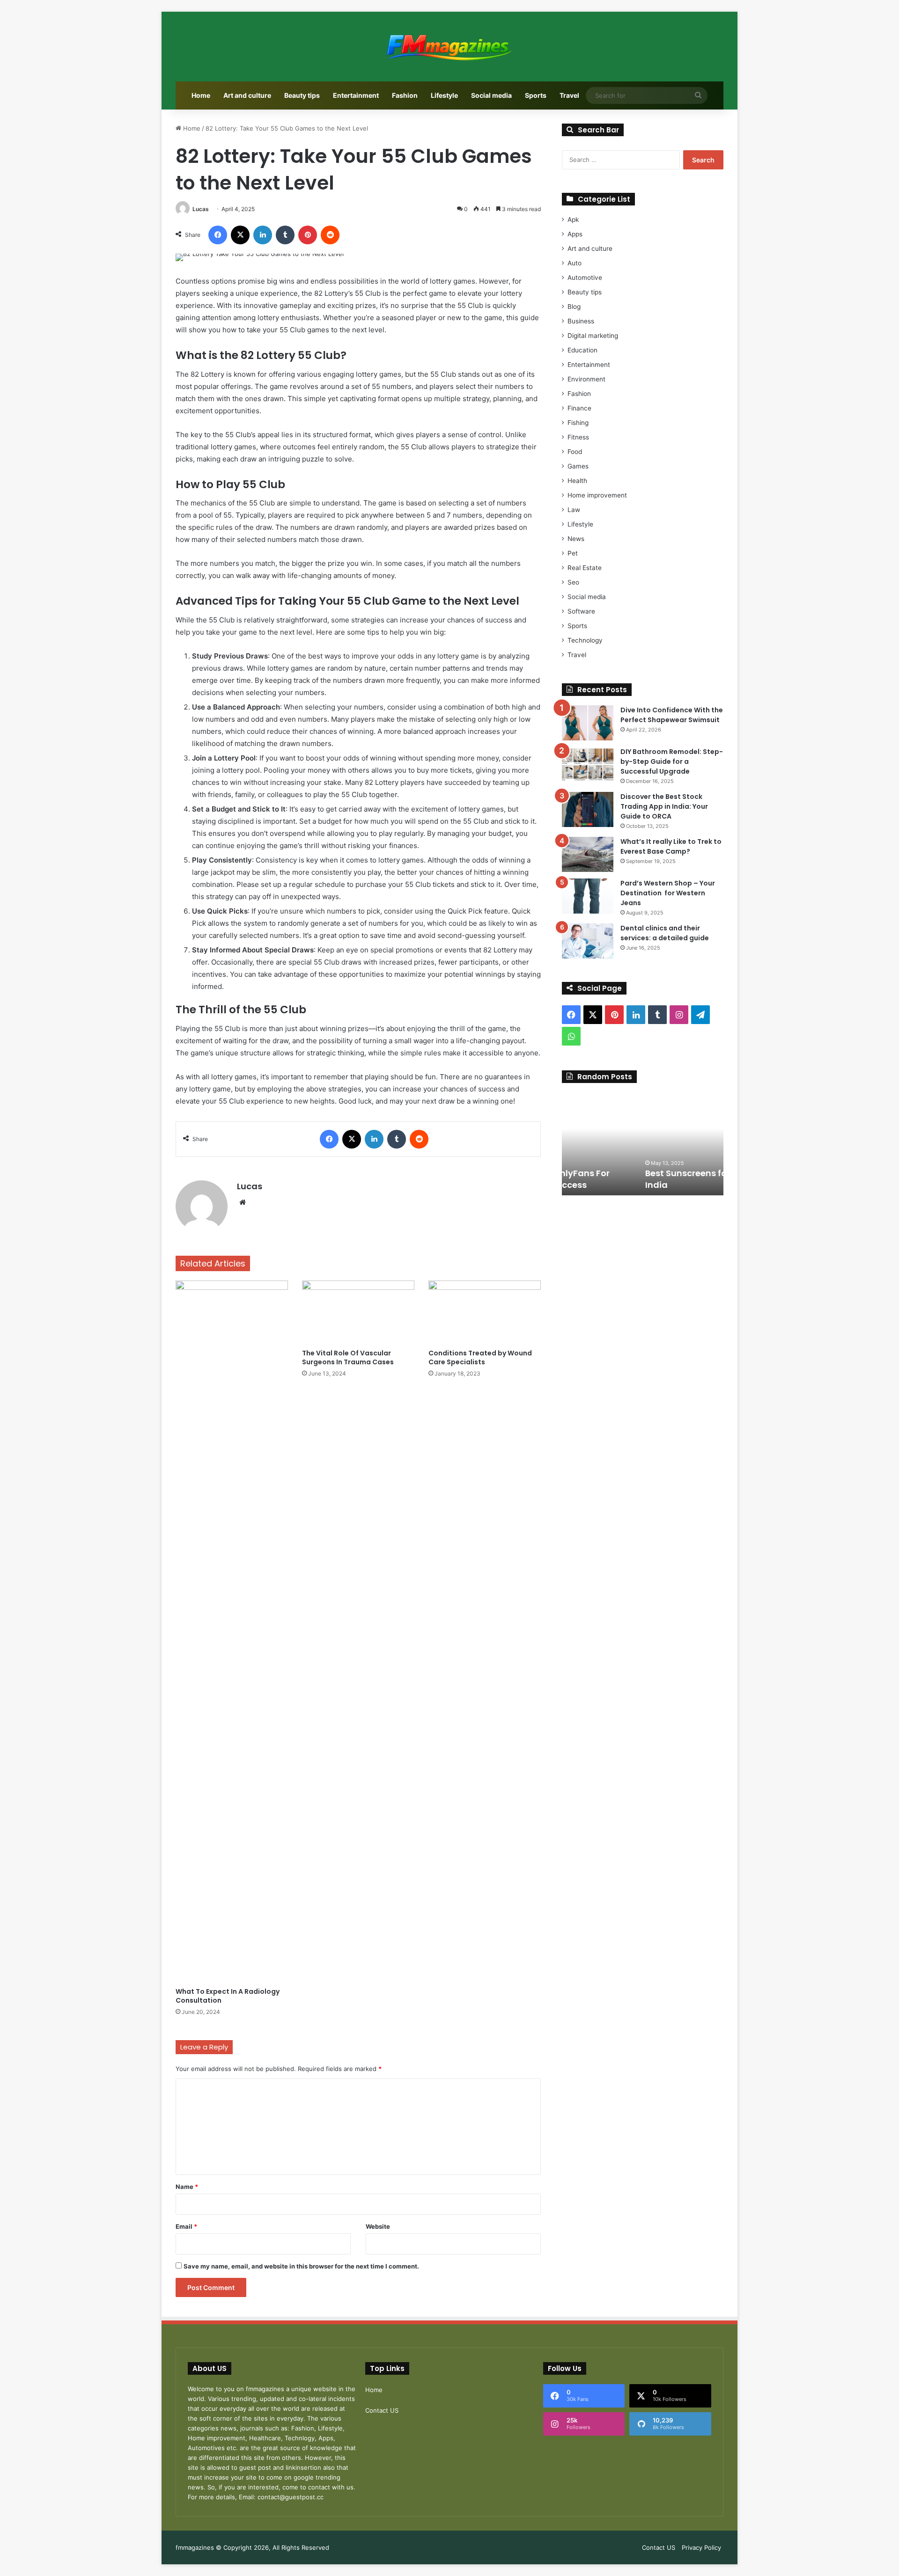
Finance (579, 408)
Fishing (578, 423)
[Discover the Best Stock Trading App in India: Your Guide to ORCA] (588, 809)
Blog (574, 307)
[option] (643, 1144)
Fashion (405, 95)
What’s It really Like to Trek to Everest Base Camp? (671, 846)
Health (577, 481)
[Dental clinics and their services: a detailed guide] (588, 941)
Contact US (382, 2410)
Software (581, 611)
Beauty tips (302, 95)
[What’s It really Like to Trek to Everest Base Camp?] (588, 854)
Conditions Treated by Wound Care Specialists (480, 1358)
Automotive (585, 278)
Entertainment (356, 95)
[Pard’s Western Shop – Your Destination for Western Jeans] (588, 896)
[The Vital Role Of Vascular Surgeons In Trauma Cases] (358, 1312)
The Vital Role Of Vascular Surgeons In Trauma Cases (348, 1358)
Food (575, 452)
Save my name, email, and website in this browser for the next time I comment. (301, 2266)
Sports (536, 95)
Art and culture (247, 95)
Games (578, 466)
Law (574, 510)
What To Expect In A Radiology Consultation (228, 1996)
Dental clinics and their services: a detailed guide (665, 933)
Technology (585, 640)
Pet (573, 553)
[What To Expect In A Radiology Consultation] (232, 1632)
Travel (569, 95)
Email (186, 2226)
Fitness (578, 437)
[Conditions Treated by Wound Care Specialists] (485, 1312)
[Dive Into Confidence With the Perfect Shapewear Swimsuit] (588, 723)
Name (187, 2187)
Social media (491, 95)
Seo (573, 582)
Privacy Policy (701, 2547)
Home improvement (597, 495)
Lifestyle (444, 95)
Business (581, 321)
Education (582, 350)
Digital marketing (593, 336)
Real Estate (585, 568)
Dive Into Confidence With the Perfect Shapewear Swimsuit (672, 715)
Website (378, 2226)
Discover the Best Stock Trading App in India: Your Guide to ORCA (664, 806)
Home (201, 95)
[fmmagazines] (449, 47)
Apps (575, 234)
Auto (575, 263)
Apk (573, 220)
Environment (586, 379)
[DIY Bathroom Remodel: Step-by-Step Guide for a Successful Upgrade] (588, 765)
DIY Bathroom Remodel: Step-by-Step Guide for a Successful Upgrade (672, 761)
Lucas (201, 209)
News (576, 539)
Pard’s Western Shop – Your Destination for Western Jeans (668, 893)
